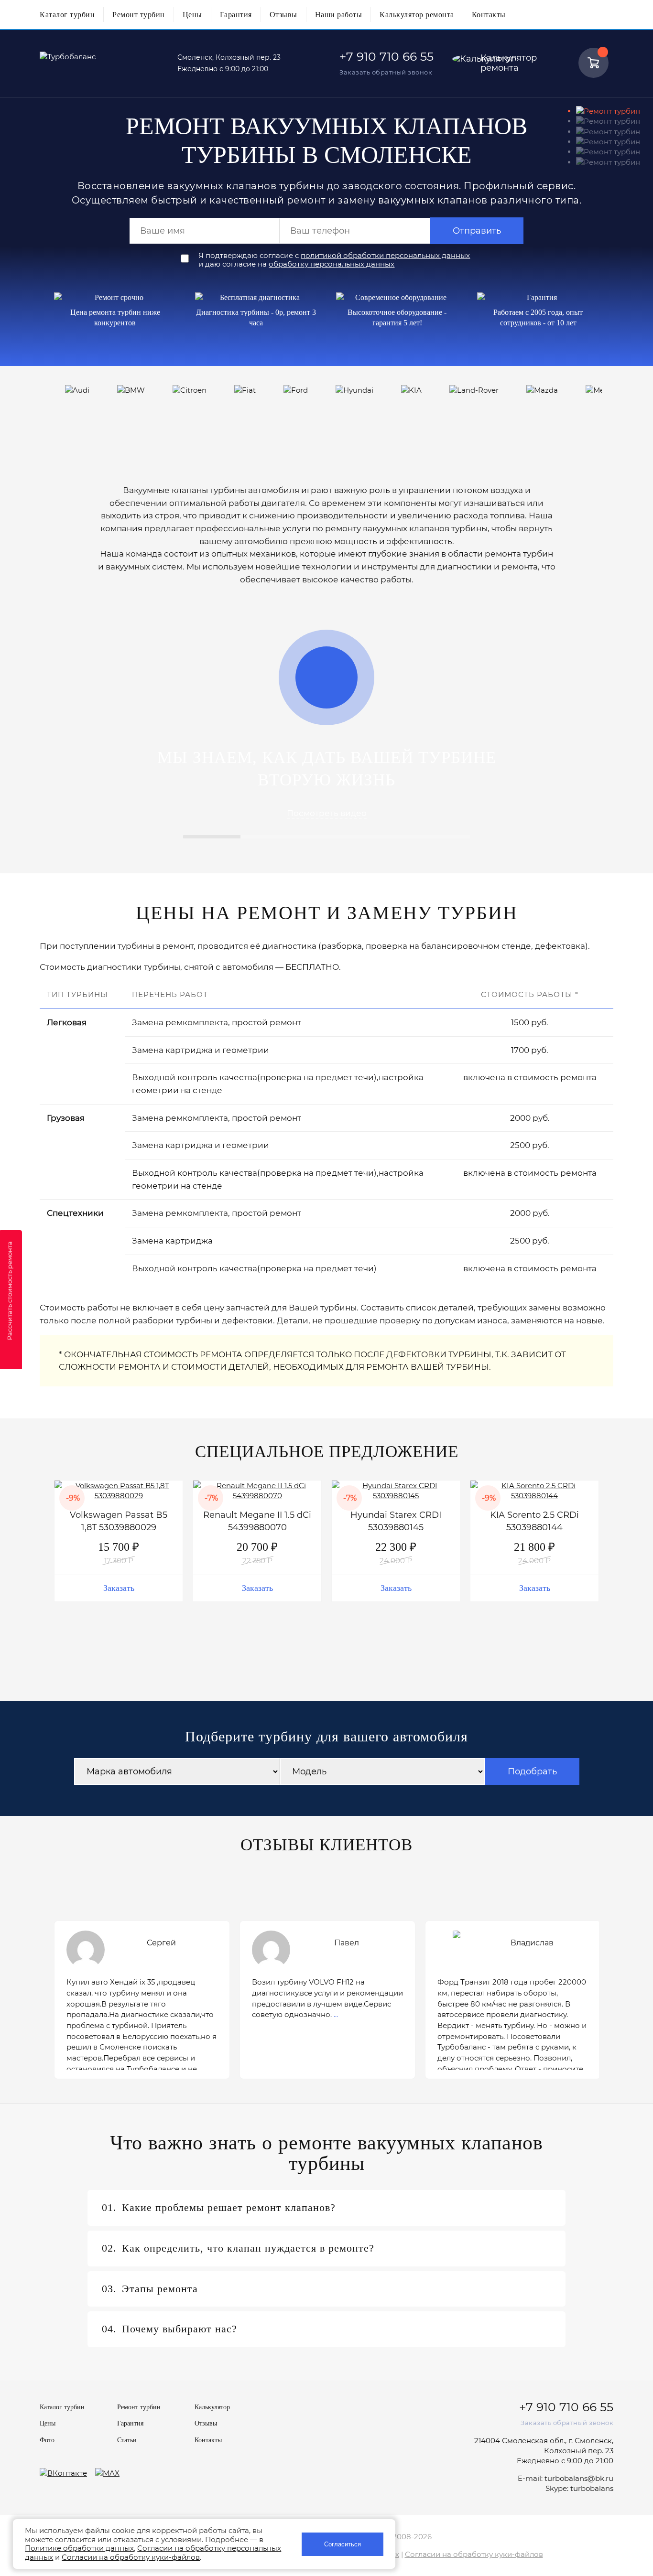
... (336, 2014)
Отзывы (283, 15)
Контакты (489, 15)
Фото (47, 2440)
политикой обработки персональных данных (385, 255)
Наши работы (339, 15)
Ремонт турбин (139, 15)
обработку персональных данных (332, 264)
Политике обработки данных (79, 2548)
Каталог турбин (67, 15)
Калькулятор (212, 2407)
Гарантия (236, 15)
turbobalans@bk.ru (579, 2478)
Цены (192, 15)
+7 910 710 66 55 (386, 56)
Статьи (127, 2440)
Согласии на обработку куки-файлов (474, 2554)
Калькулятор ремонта (417, 15)
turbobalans (592, 2488)
